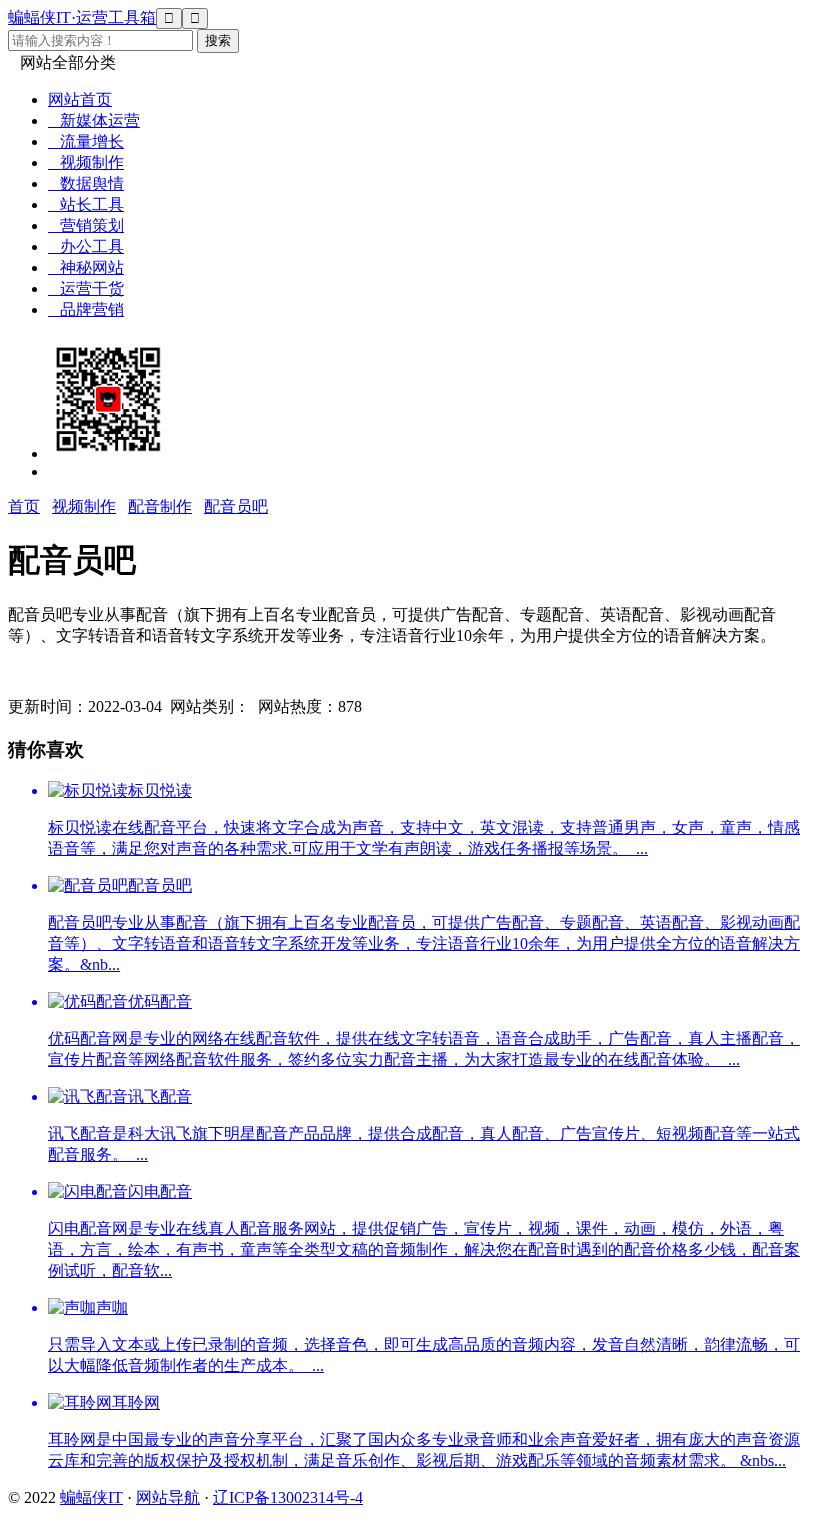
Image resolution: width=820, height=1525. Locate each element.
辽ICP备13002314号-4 (288, 1497)
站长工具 (86, 204)
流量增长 (86, 141)
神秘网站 (86, 267)
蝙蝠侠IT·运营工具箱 (82, 17)
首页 (24, 506)
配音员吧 (236, 506)
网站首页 (80, 99)
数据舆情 (86, 183)
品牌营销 (86, 309)
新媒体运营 (94, 120)
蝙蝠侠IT (91, 1497)
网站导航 (168, 1497)
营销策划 (86, 225)
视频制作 (86, 162)
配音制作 (160, 506)
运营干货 (86, 288)
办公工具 (86, 246)
